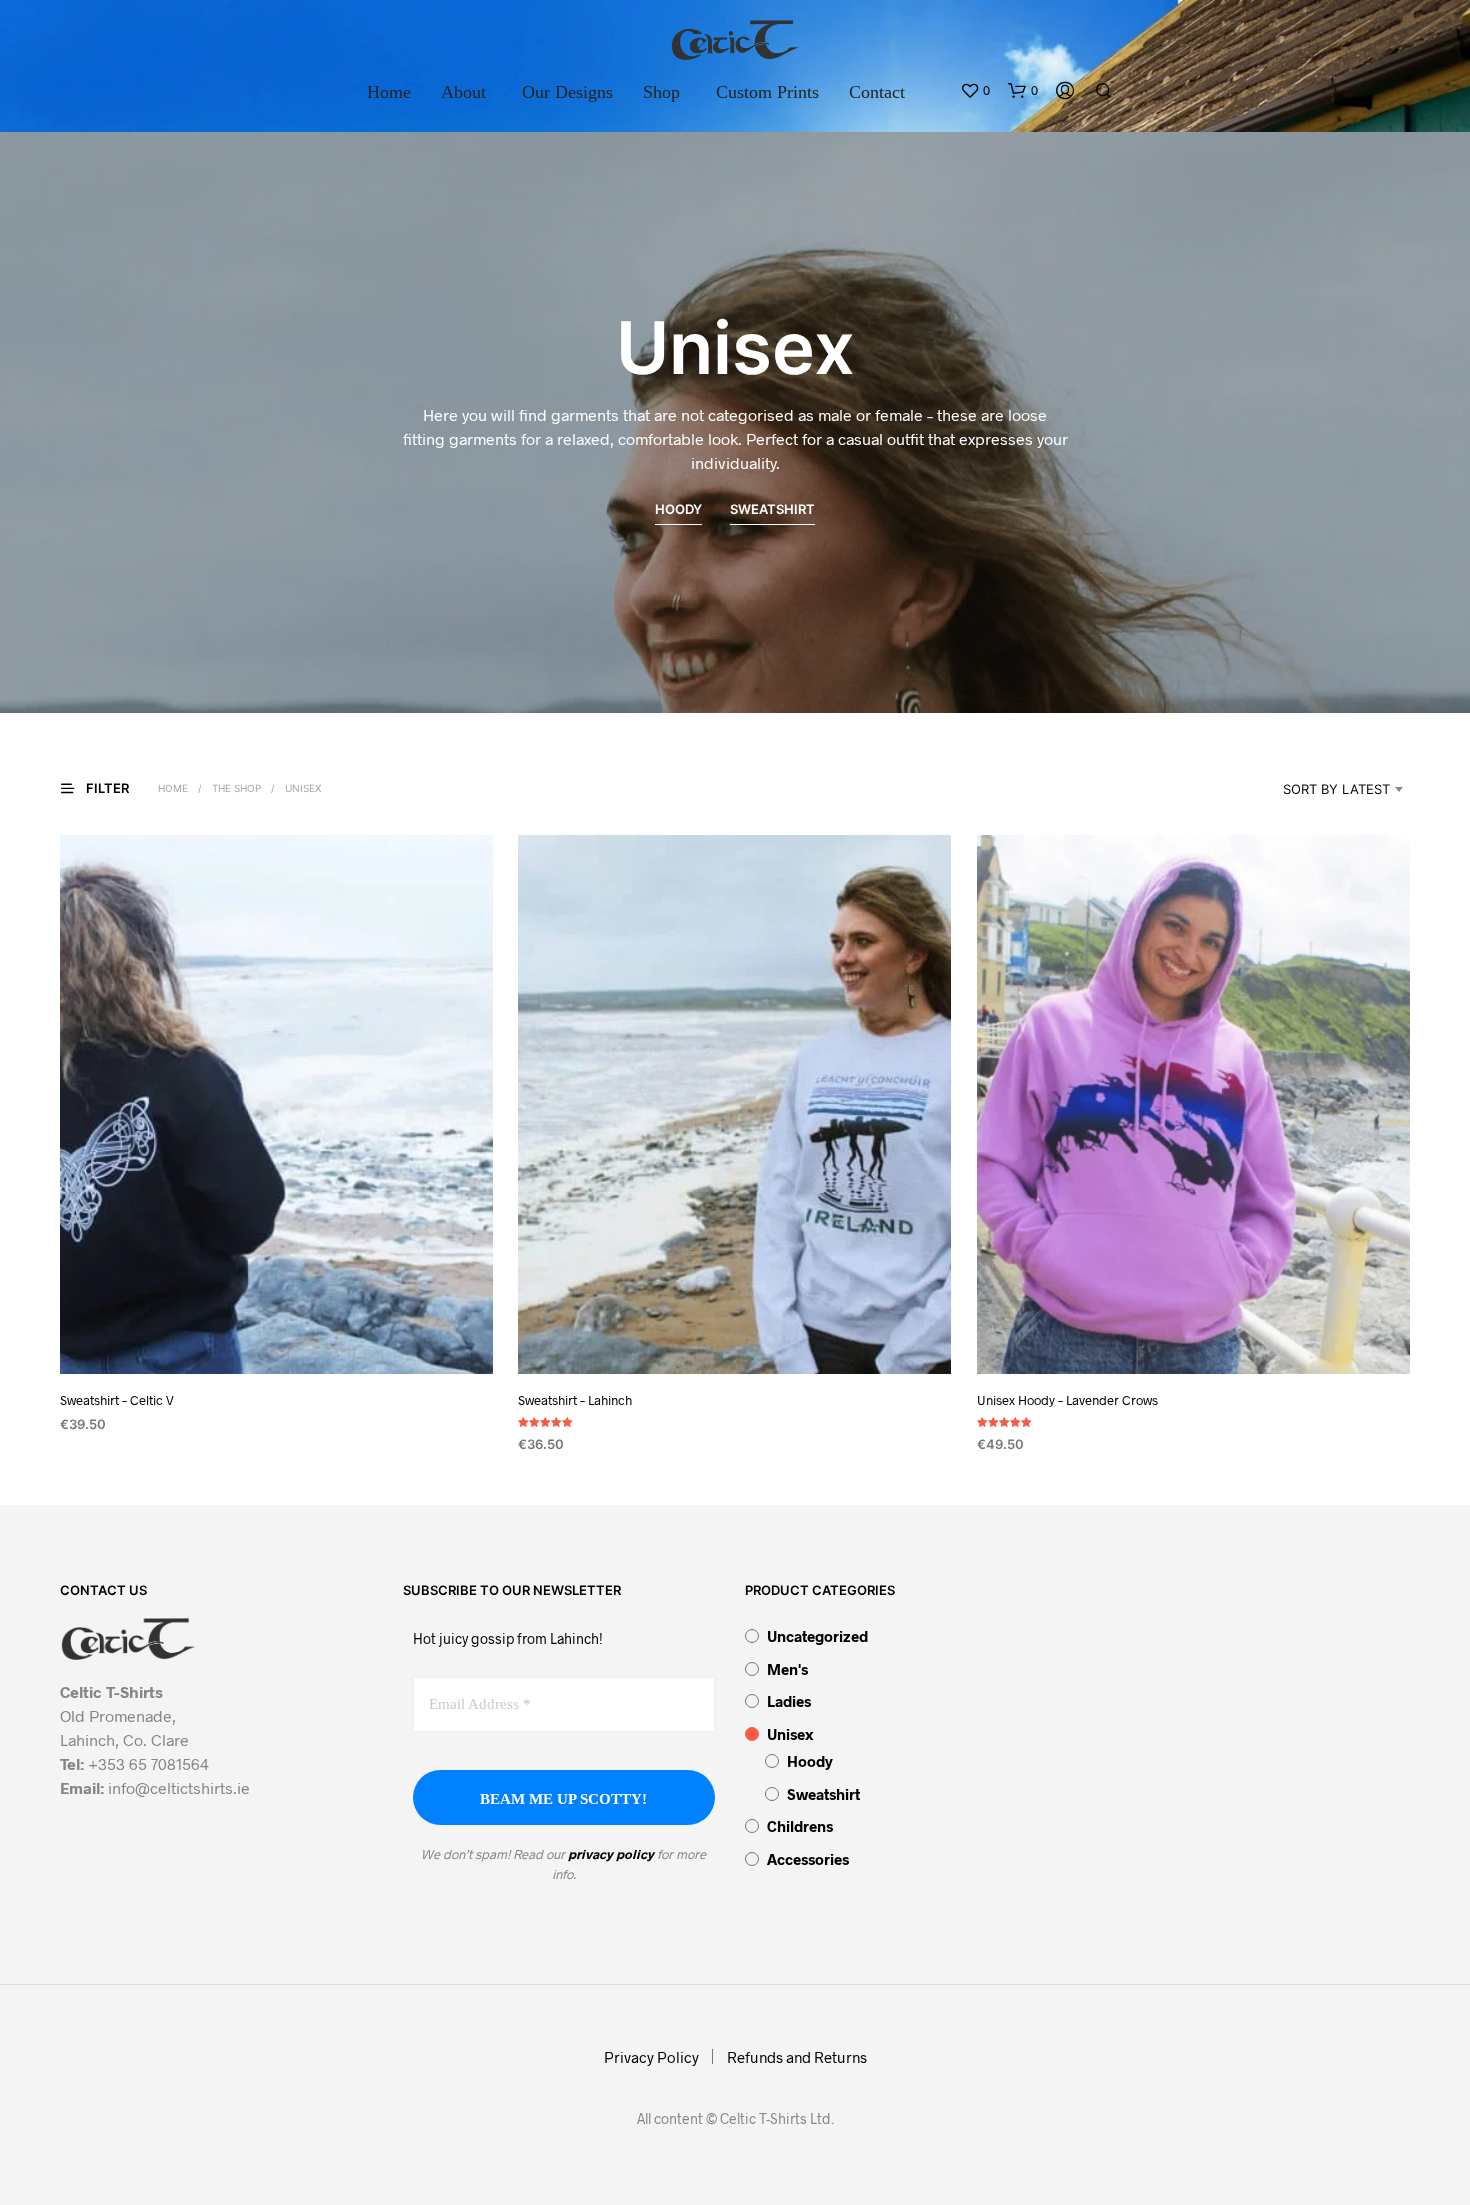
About (463, 92)
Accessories (808, 1859)
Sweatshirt (823, 1794)
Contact (877, 92)
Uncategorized (817, 1636)
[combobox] (1311, 789)
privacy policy (611, 1854)
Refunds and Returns (797, 2057)
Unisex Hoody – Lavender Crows (1067, 1400)
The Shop (236, 788)
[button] (975, 91)
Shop (661, 92)
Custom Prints (767, 92)
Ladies (789, 1701)
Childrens (800, 1826)
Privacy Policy (651, 2057)
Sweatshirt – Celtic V (117, 1400)
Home (389, 92)
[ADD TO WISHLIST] (277, 1336)
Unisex (790, 1734)
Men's (787, 1669)
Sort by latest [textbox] (1336, 789)
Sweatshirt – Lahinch (575, 1400)
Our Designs (567, 92)
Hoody (810, 1761)
